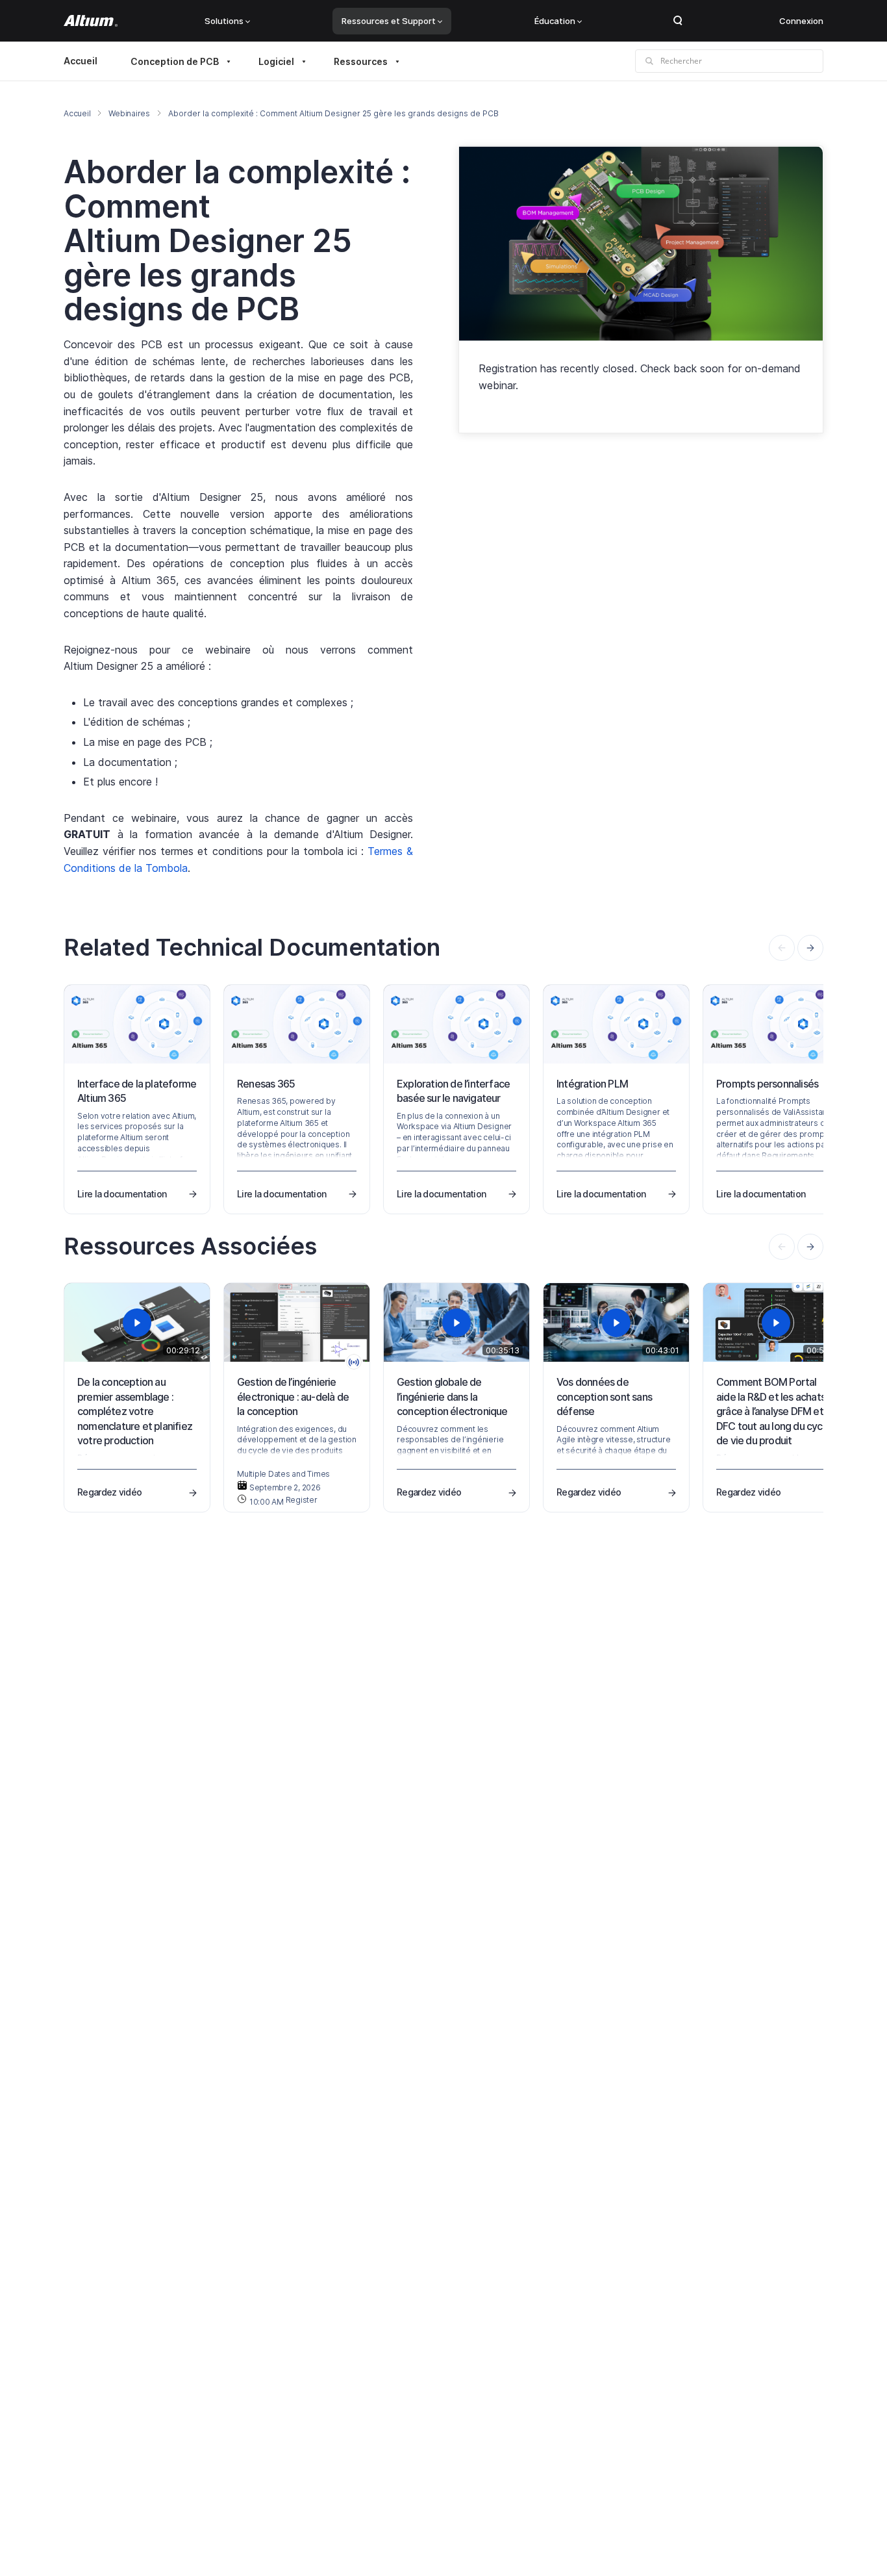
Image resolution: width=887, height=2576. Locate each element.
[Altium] (91, 21)
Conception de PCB (175, 61)
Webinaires (129, 113)
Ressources (361, 61)
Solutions (224, 21)
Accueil (81, 61)
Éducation (555, 21)
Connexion (801, 21)
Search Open (678, 21)
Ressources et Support (389, 21)
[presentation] (810, 948)
